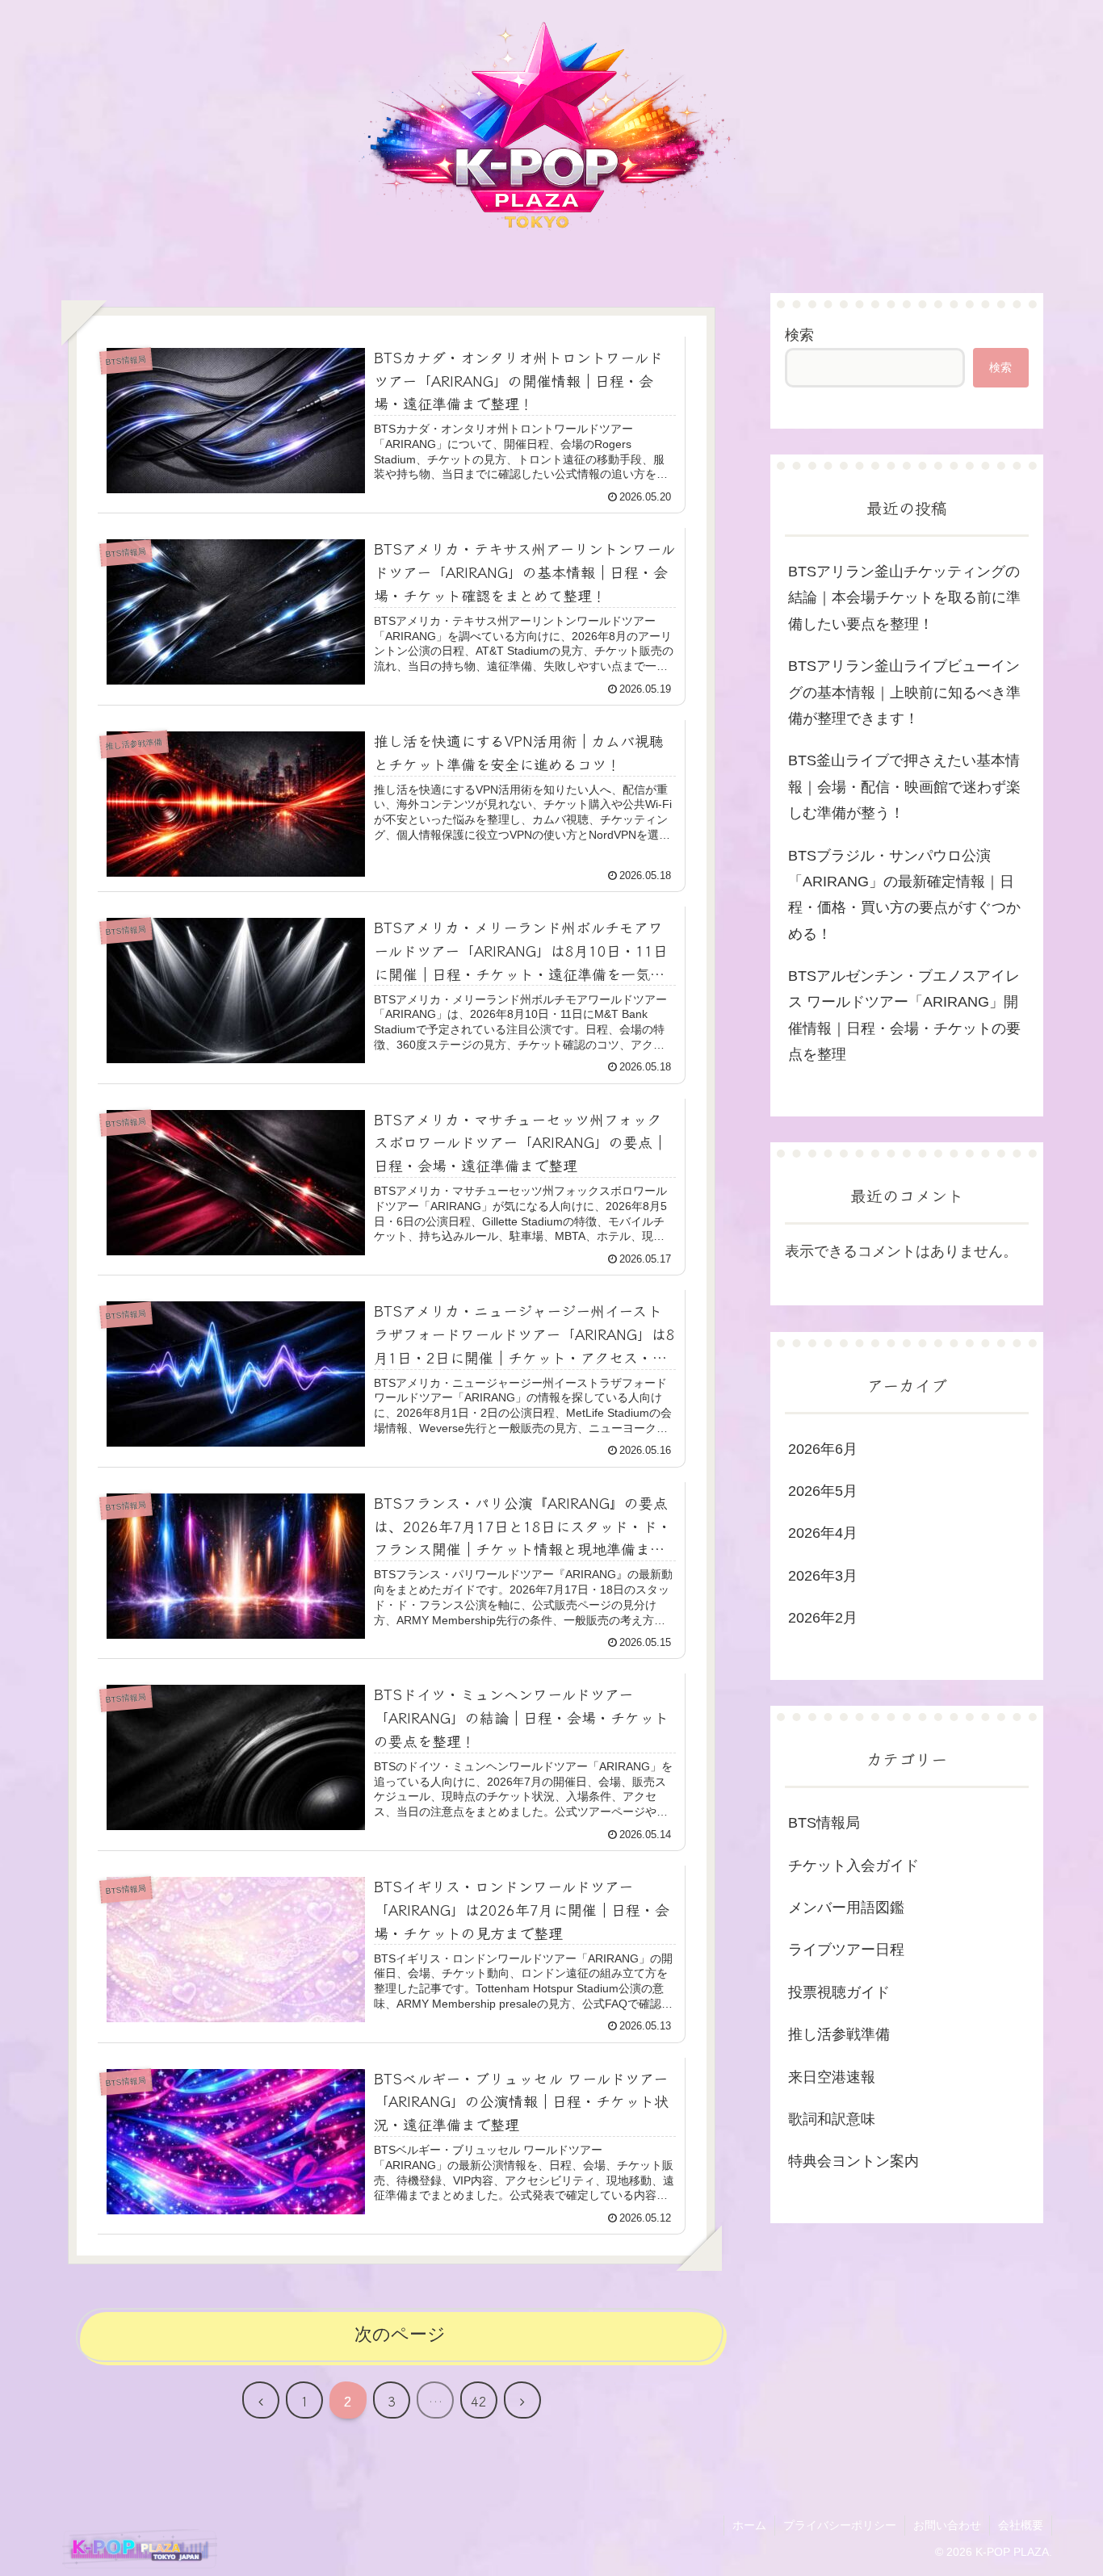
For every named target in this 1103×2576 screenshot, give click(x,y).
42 (479, 2401)
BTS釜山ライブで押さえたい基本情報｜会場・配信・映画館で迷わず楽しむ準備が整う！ (904, 787)
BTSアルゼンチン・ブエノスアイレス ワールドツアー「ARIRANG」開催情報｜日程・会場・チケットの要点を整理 (904, 1015)
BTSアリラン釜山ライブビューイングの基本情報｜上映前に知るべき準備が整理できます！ (904, 692)
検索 (799, 335)
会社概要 (1021, 2525)
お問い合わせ (947, 2525)
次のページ (400, 2334)
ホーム (749, 2525)
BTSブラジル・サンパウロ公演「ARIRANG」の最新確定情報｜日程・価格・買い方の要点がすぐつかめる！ (904, 895)
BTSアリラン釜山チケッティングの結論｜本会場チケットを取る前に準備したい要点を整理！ (904, 598)
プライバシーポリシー (840, 2525)
